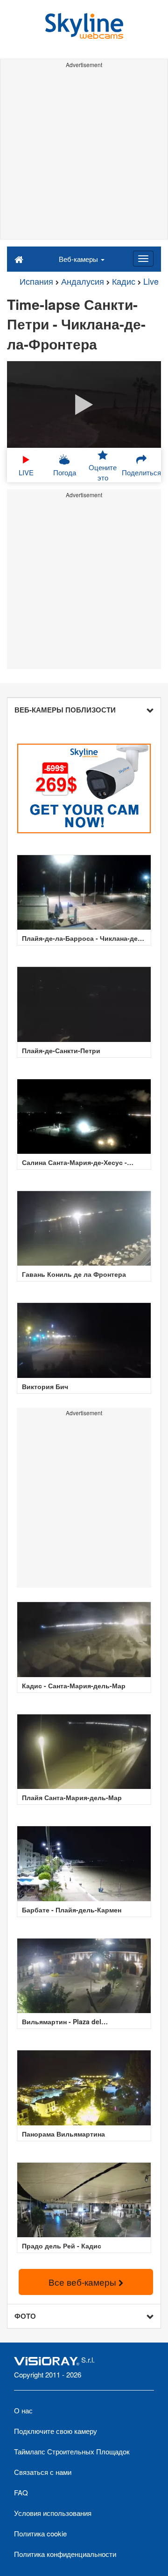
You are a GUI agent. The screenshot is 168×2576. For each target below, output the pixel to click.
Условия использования (53, 2513)
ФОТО (25, 2316)
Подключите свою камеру (56, 2431)
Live (151, 281)
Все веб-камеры (84, 2282)
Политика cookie (40, 2533)
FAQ (21, 2492)
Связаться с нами (43, 2472)
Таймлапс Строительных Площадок (72, 2451)
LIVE (26, 472)
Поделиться (141, 472)
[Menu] (143, 259)
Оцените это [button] (103, 472)
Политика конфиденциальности (65, 2554)
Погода (65, 472)
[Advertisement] (84, 155)
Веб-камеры (79, 259)
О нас (23, 2410)
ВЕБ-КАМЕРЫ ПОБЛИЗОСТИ (65, 710)
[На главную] (19, 259)
